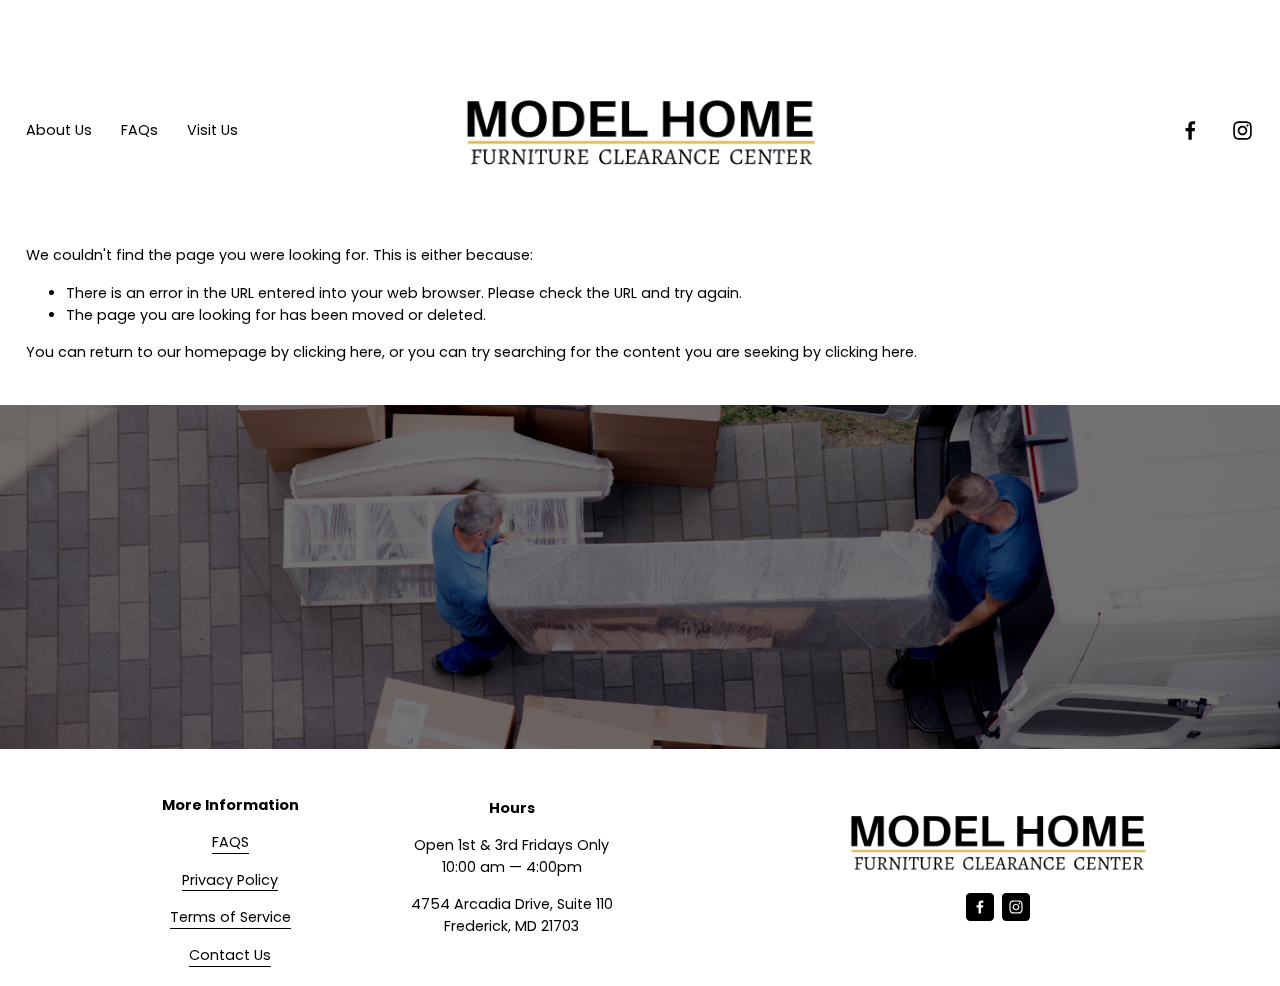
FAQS (230, 842)
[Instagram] (1242, 130)
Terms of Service (230, 917)
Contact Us (230, 955)
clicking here (337, 352)
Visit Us (212, 130)
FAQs (139, 130)
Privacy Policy (230, 880)
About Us (59, 130)
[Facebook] (1190, 130)
